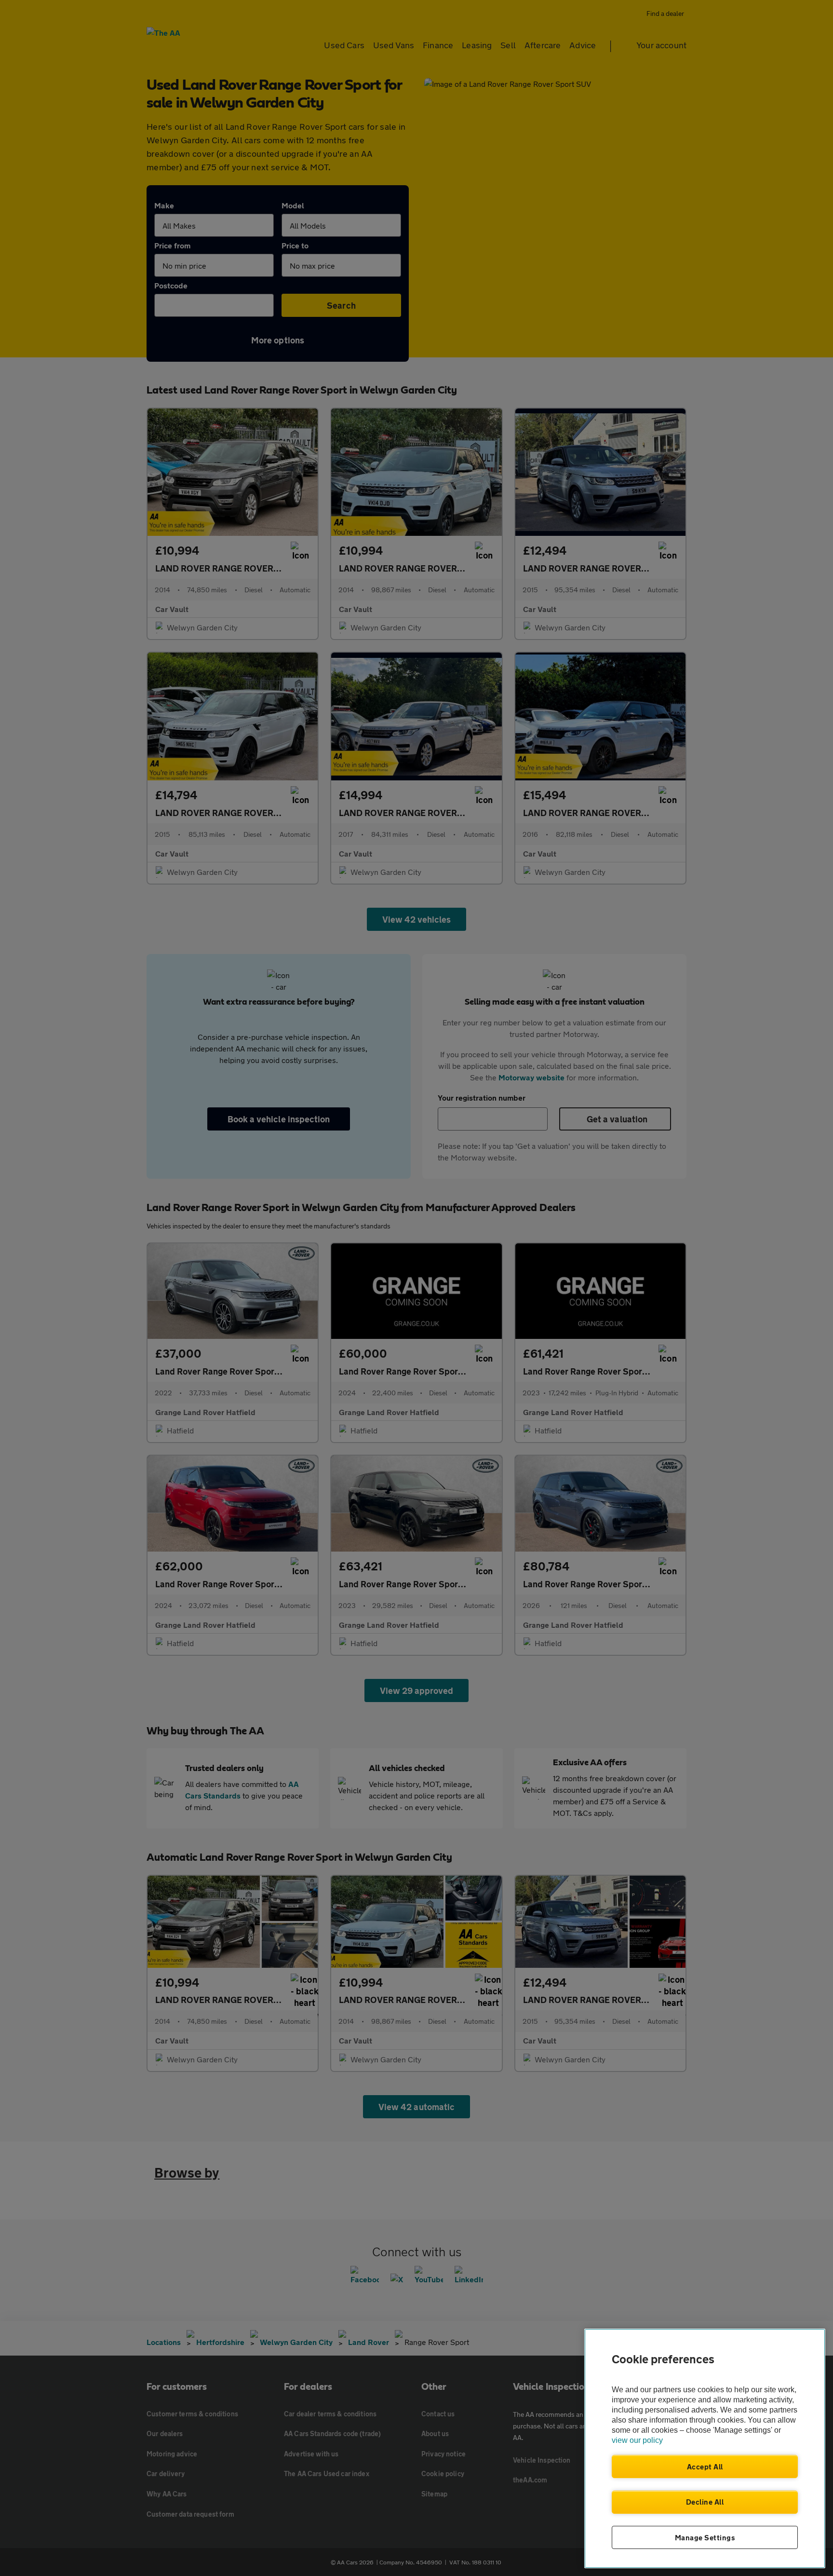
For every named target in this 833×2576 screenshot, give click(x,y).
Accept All (705, 2467)
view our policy (637, 2440)
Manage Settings (705, 2537)
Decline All (705, 2502)
